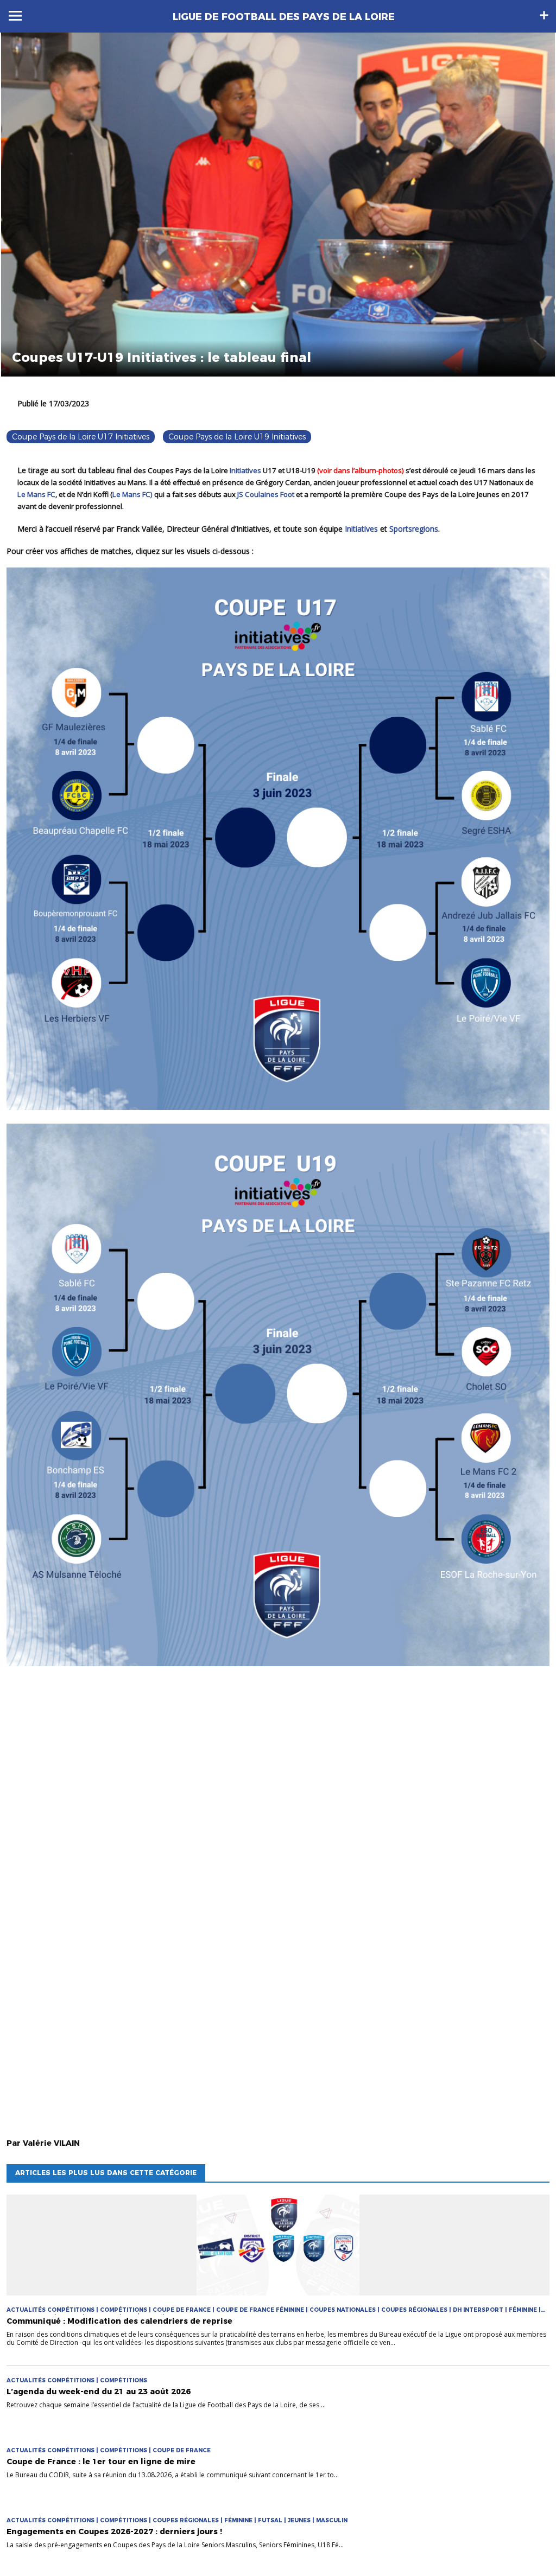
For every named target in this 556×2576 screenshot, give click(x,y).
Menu (15, 16)
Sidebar (544, 15)
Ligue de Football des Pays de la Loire (284, 17)
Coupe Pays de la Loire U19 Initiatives (237, 437)
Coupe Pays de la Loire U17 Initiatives (81, 437)
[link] (245, 470)
